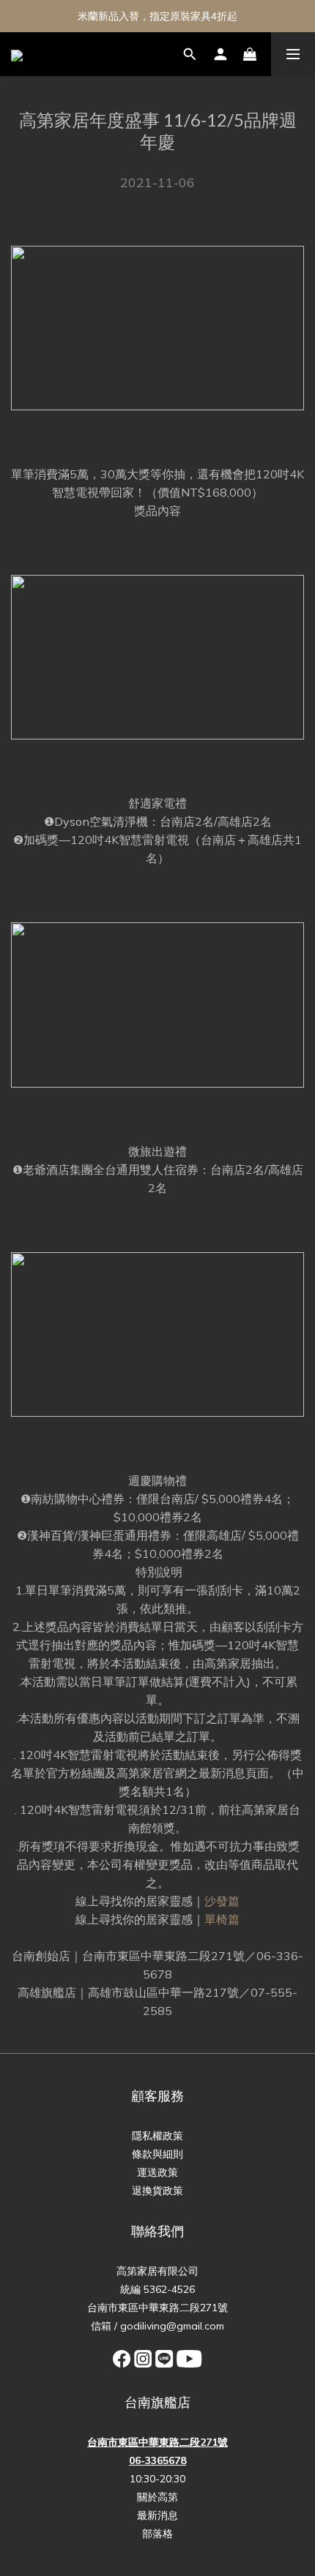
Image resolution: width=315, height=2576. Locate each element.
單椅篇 (222, 1919)
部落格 (157, 2534)
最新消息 (157, 2515)
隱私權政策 (157, 2136)
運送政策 (157, 2172)
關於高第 (157, 2497)
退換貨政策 (157, 2191)
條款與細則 (157, 2154)
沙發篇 (222, 1901)
